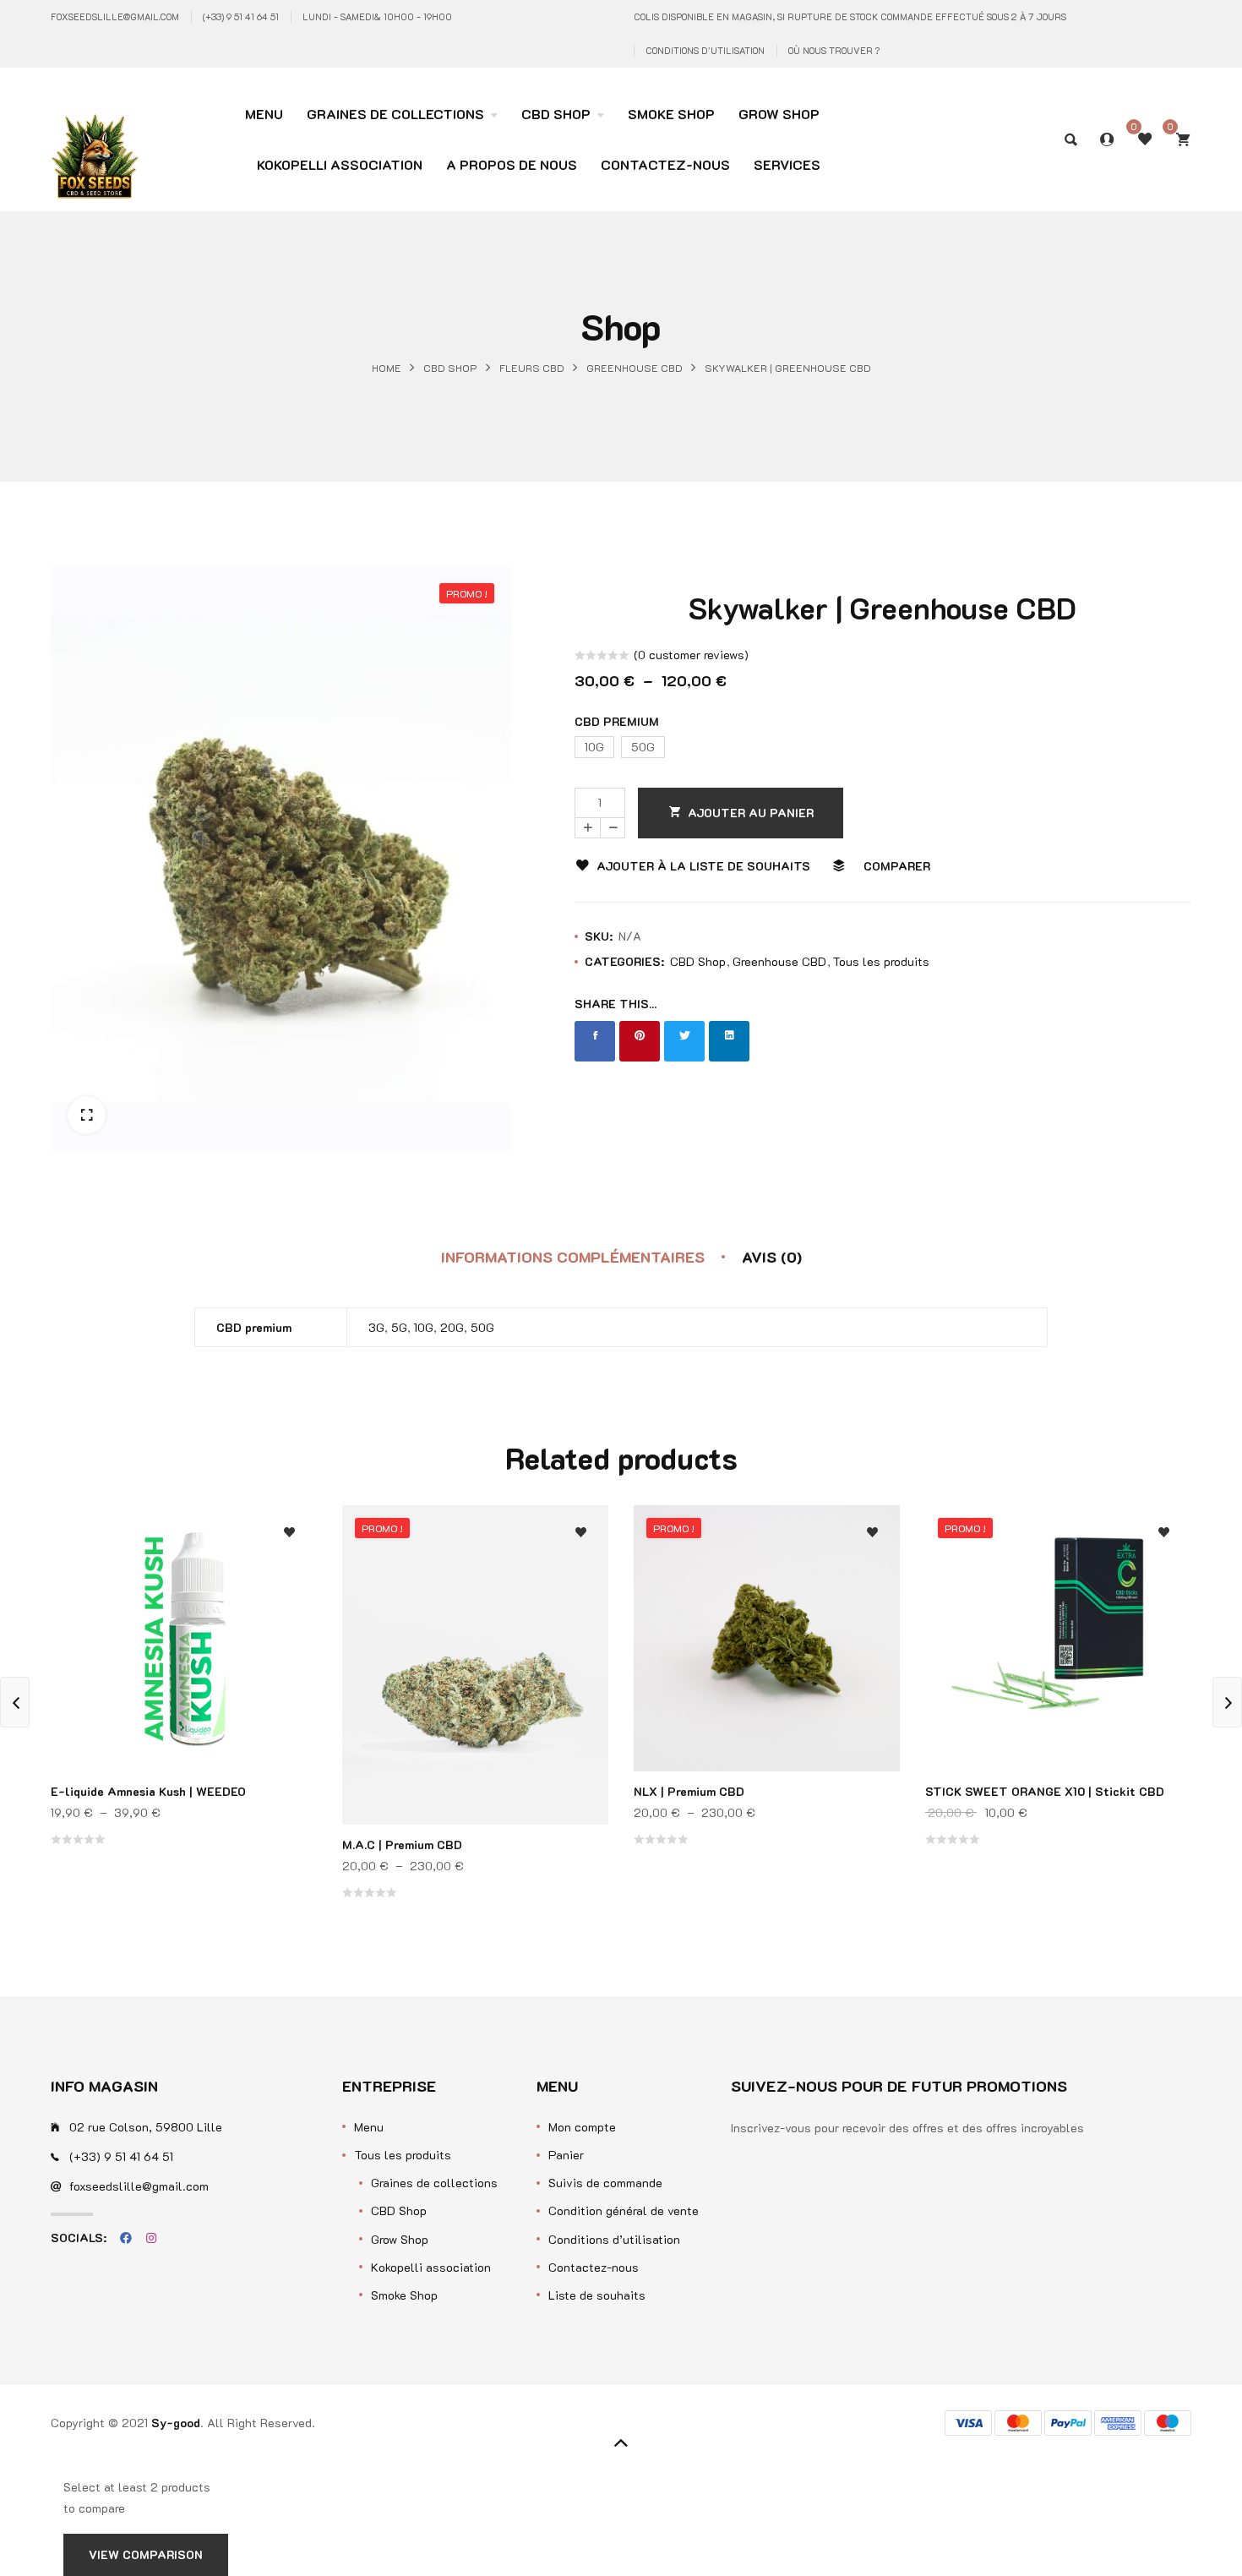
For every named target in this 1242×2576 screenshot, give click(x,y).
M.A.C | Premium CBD (402, 1845)
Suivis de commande (605, 2183)
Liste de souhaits (597, 2295)
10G (424, 1327)
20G (452, 1327)
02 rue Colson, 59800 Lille (146, 2127)
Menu (369, 2127)
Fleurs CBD (532, 367)
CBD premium (617, 721)
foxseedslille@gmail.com (115, 16)
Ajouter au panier (751, 813)
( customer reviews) (691, 655)
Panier (566, 2155)
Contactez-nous (594, 2267)
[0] (1183, 139)
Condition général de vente (624, 2210)
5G (399, 1327)
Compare (289, 1579)
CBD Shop (450, 367)
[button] (87, 1115)
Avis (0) (772, 1257)
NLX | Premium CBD (689, 1791)
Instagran (151, 2238)
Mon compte (582, 2127)
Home (387, 367)
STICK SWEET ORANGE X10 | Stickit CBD (1045, 1791)
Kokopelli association (431, 2267)
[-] (613, 828)
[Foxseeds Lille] (95, 128)
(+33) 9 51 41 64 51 (241, 16)
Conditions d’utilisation (614, 2239)
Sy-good (176, 2423)
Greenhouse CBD (635, 367)
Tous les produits (881, 961)
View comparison (146, 2554)
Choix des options (289, 1647)
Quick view (289, 1613)
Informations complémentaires (573, 1257)
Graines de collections (434, 2183)
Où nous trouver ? (834, 50)
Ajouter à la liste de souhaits (703, 866)
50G (482, 1327)
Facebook (126, 2238)
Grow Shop (400, 2239)
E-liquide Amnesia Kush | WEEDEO (148, 1791)
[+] (587, 828)
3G (376, 1327)
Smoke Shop (404, 2295)
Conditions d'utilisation (705, 50)
